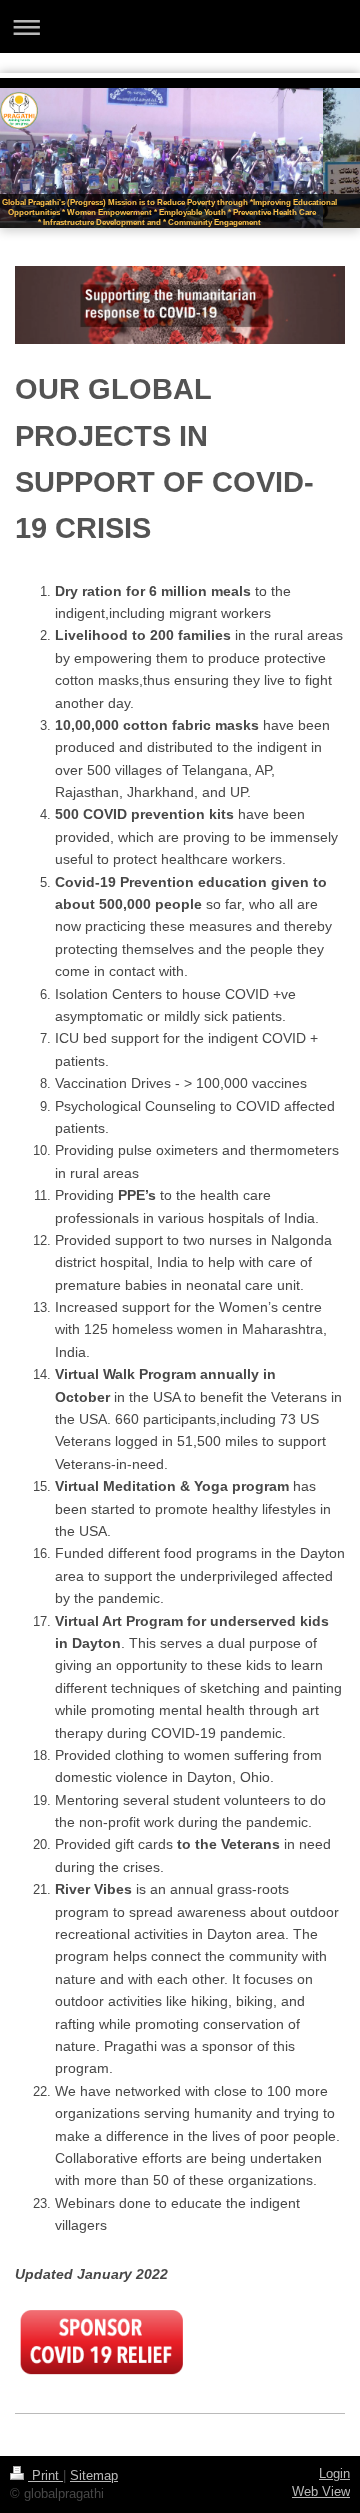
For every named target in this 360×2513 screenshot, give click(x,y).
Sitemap (94, 2476)
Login (334, 2474)
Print (45, 2476)
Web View (321, 2492)
